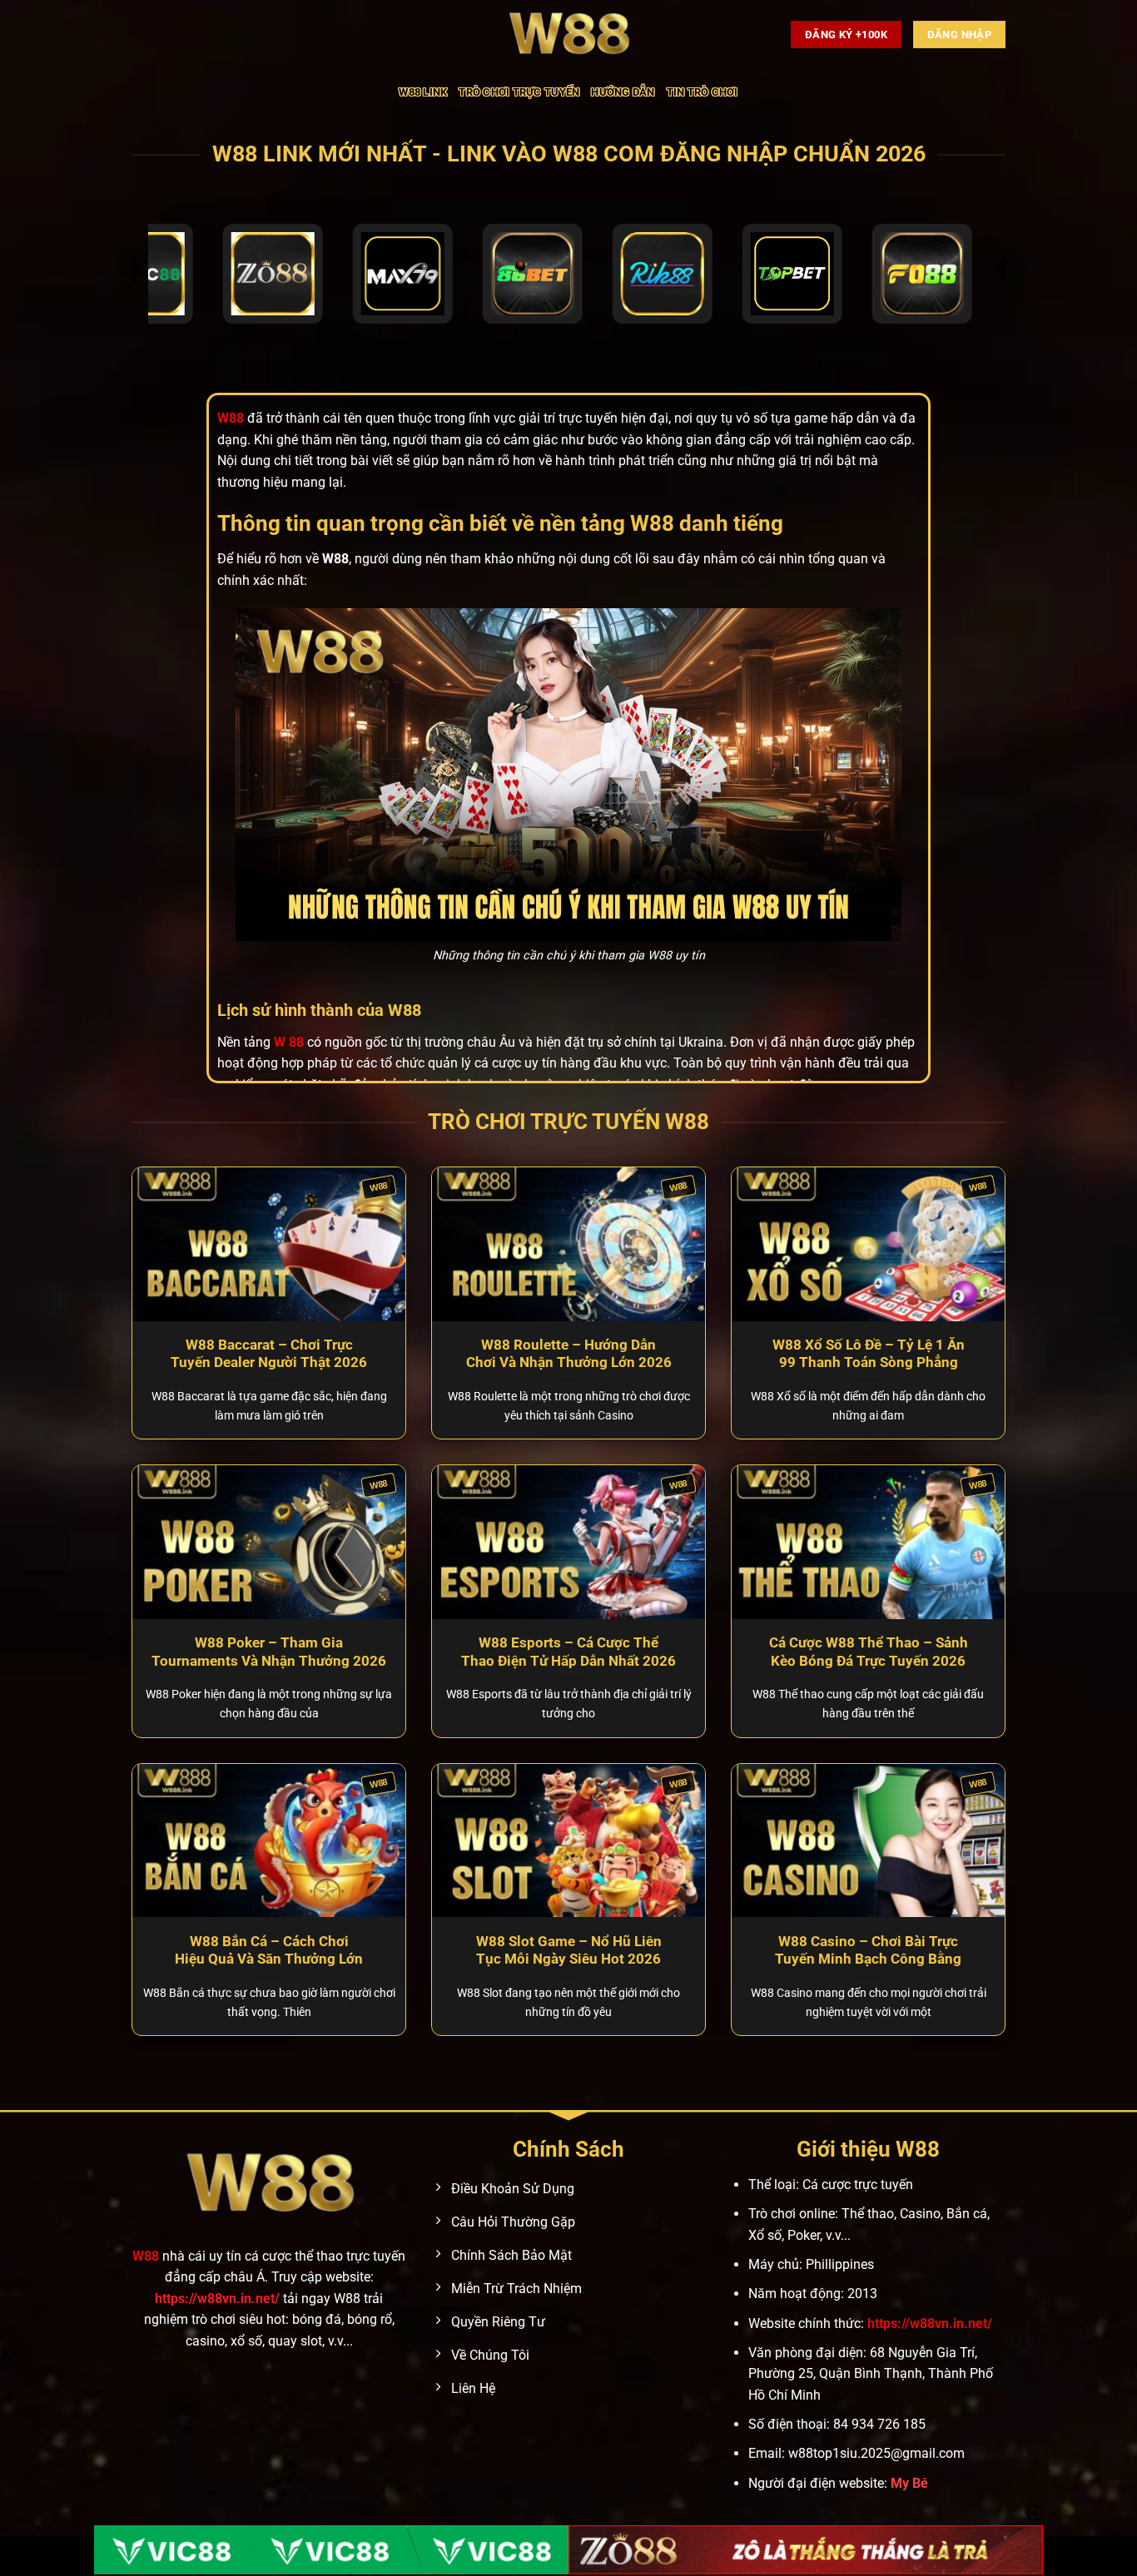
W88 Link (423, 92)
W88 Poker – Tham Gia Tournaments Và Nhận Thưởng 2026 (269, 1652)
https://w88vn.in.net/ (217, 2299)
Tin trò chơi (703, 92)
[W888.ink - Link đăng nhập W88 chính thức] (568, 35)
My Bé (909, 2483)
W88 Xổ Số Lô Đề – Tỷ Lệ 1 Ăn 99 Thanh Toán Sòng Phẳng (869, 1354)
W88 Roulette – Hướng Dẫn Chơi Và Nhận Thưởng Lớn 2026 (569, 1354)
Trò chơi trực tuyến (519, 92)
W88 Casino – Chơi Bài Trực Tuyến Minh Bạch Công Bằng (868, 1951)
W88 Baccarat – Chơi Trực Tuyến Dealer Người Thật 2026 (269, 1354)
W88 (146, 2256)
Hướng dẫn (623, 92)
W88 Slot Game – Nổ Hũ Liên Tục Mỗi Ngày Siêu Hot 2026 (569, 1951)
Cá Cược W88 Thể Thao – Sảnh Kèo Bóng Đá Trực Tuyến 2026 (869, 1652)
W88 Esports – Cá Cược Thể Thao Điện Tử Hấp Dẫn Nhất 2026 (568, 1652)
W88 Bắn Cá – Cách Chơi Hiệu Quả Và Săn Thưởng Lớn (269, 1951)
